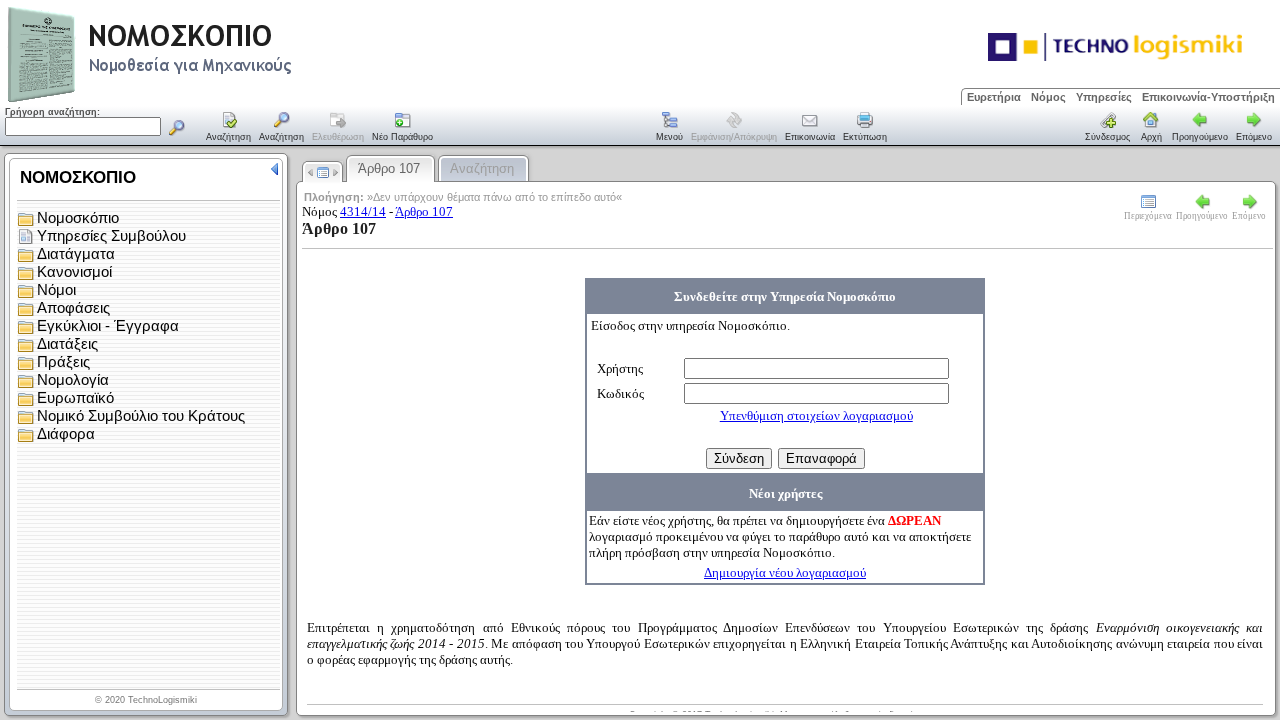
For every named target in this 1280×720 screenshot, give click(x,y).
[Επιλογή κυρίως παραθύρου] (229, 128)
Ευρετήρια (994, 97)
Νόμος (1048, 97)
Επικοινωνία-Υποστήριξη (1208, 97)
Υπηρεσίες (1104, 97)
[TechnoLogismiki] (228, 99)
